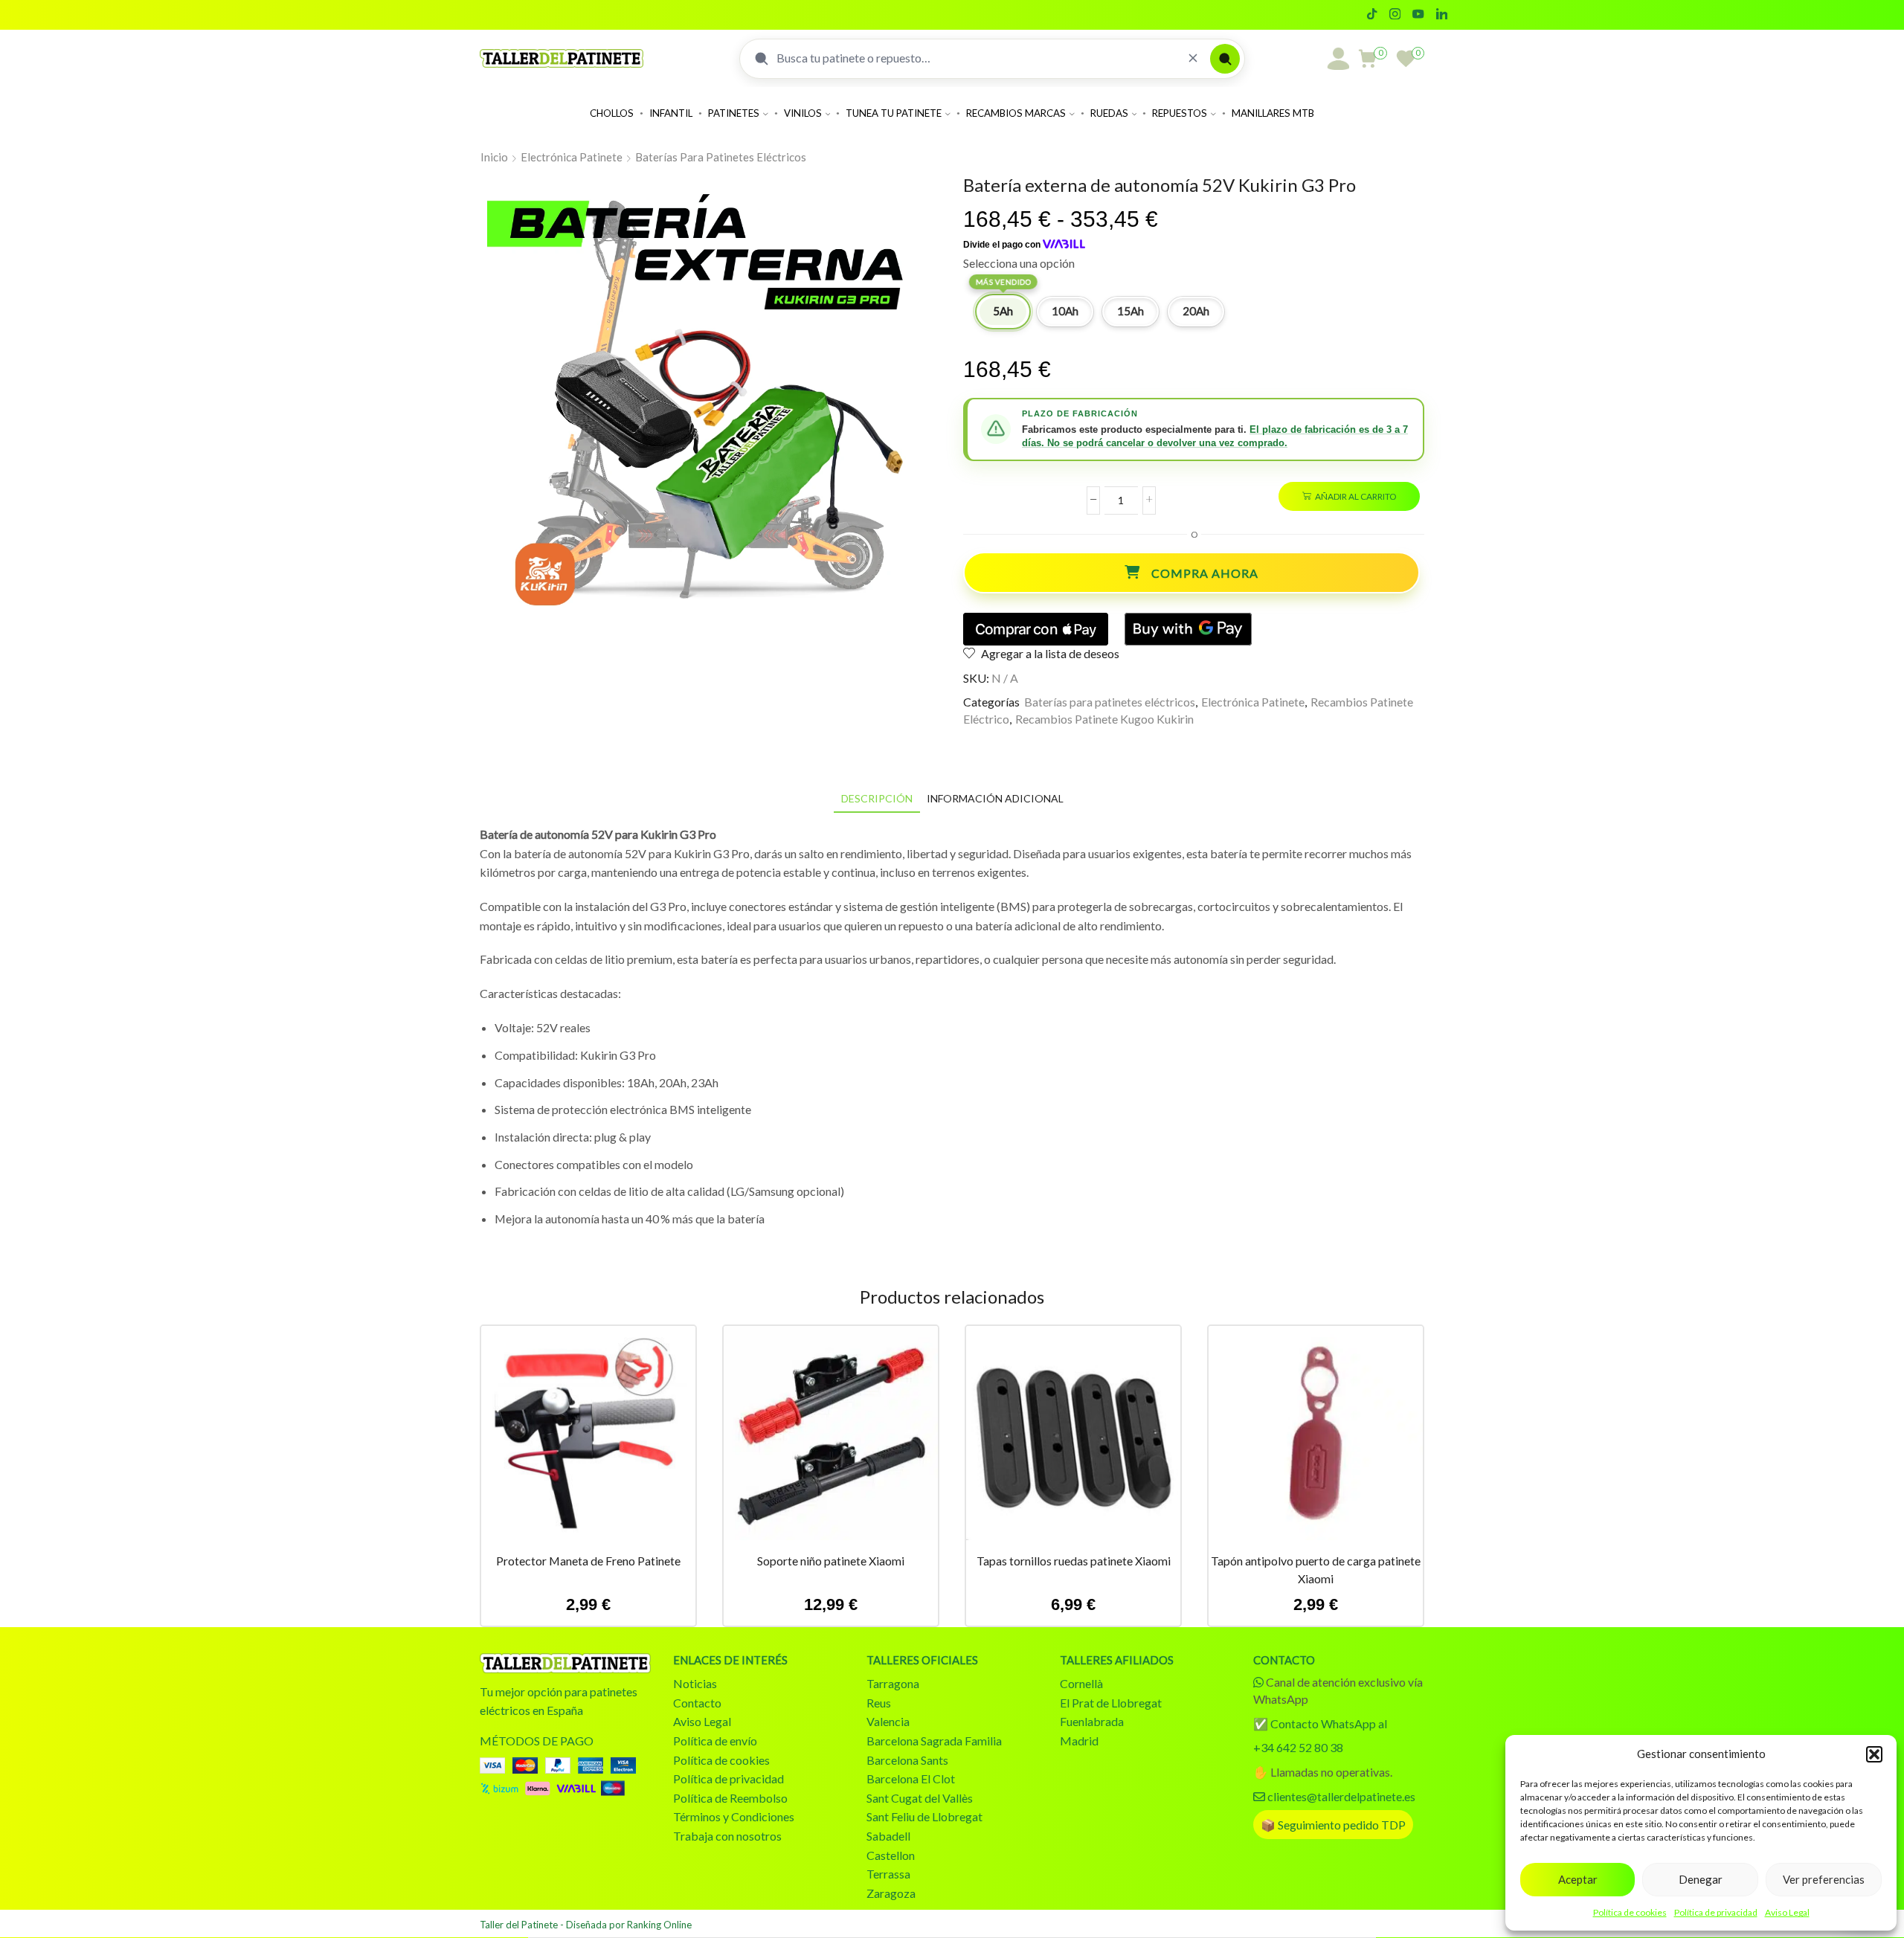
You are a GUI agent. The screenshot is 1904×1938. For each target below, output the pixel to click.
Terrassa (888, 1874)
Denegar (1701, 1879)
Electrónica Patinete (572, 157)
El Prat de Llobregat (1111, 1703)
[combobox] (976, 58)
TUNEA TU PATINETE (894, 113)
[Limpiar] (1193, 58)
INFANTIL (671, 113)
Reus (879, 1703)
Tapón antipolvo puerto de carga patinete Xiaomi (1316, 1570)
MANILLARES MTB (1273, 113)
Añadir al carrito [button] (1316, 1439)
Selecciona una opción (1019, 263)
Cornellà (1081, 1683)
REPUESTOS (1180, 113)
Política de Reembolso (730, 1798)
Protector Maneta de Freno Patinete (588, 1561)
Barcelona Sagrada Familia (934, 1741)
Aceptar (1578, 1879)
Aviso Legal (1787, 1912)
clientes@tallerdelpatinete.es (1341, 1796)
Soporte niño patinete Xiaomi (831, 1561)
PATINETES (734, 113)
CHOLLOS (612, 113)
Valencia (888, 1721)
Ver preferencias (1824, 1879)
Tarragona (893, 1683)
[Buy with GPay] (1188, 629)
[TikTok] (1372, 15)
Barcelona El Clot (911, 1778)
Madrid (1079, 1741)
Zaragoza (891, 1893)
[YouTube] (1418, 15)
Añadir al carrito (1355, 496)
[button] (1874, 1754)
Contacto (697, 1703)
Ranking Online (659, 1925)
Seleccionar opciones (588, 1439)
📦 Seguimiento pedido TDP (1333, 1825)
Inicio (494, 157)
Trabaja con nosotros (727, 1836)
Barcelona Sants (907, 1760)
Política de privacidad (1716, 1912)
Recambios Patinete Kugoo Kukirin (1104, 719)
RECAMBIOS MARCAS (1016, 113)
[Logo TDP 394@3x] (565, 1663)
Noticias (695, 1683)
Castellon (891, 1855)
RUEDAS (1109, 113)
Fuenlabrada (1092, 1721)
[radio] (1003, 312)
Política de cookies (1630, 1912)
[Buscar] (1225, 59)
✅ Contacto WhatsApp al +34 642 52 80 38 (1320, 1735)
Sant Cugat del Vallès (920, 1798)
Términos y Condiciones (734, 1816)
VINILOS (803, 113)
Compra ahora (1205, 573)
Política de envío (715, 1741)
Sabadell (888, 1836)
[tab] (877, 798)
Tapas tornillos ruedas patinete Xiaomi (1074, 1561)
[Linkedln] (1442, 15)
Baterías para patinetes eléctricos (721, 157)
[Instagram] (1395, 15)
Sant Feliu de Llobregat (924, 1816)
